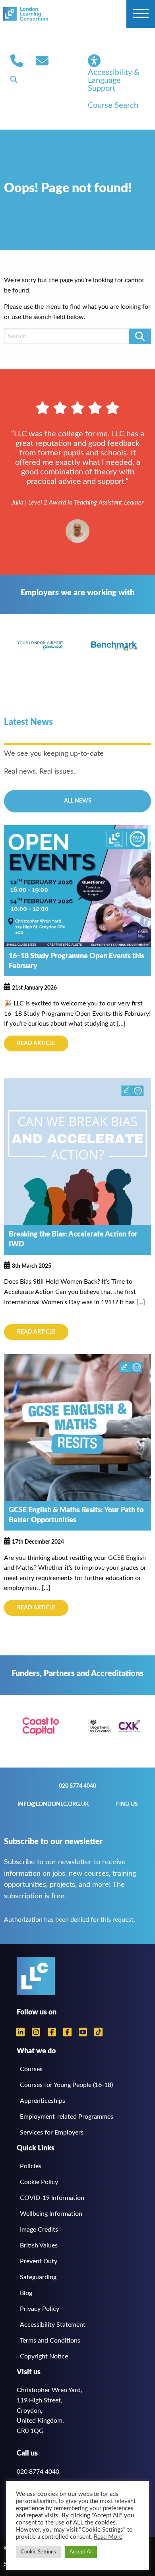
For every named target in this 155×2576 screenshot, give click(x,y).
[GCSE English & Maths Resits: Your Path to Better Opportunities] (77, 1427)
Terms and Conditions (50, 2341)
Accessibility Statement (53, 2325)
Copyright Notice (44, 2356)
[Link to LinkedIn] (20, 2032)
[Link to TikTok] (98, 2032)
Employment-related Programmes (67, 2117)
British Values (39, 2245)
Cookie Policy (39, 2182)
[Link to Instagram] (36, 2032)
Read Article (36, 1043)
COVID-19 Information (52, 2198)
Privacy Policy (40, 2309)
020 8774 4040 (17, 61)
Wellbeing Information (51, 2214)
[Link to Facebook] (52, 2032)
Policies (31, 2166)
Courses (31, 2069)
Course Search (113, 105)
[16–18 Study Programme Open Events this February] (77, 885)
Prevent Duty (39, 2261)
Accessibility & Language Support (114, 80)
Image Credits (39, 2230)
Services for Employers (52, 2133)
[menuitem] (17, 61)
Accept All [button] (81, 2552)
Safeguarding (38, 2277)
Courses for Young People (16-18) (66, 2085)
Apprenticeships (43, 2101)
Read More (108, 2537)
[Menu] (141, 14)
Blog (26, 2293)
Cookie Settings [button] (38, 2552)
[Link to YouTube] (83, 2032)
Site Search (14, 79)
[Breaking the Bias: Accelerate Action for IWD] (77, 1151)
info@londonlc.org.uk (42, 61)
